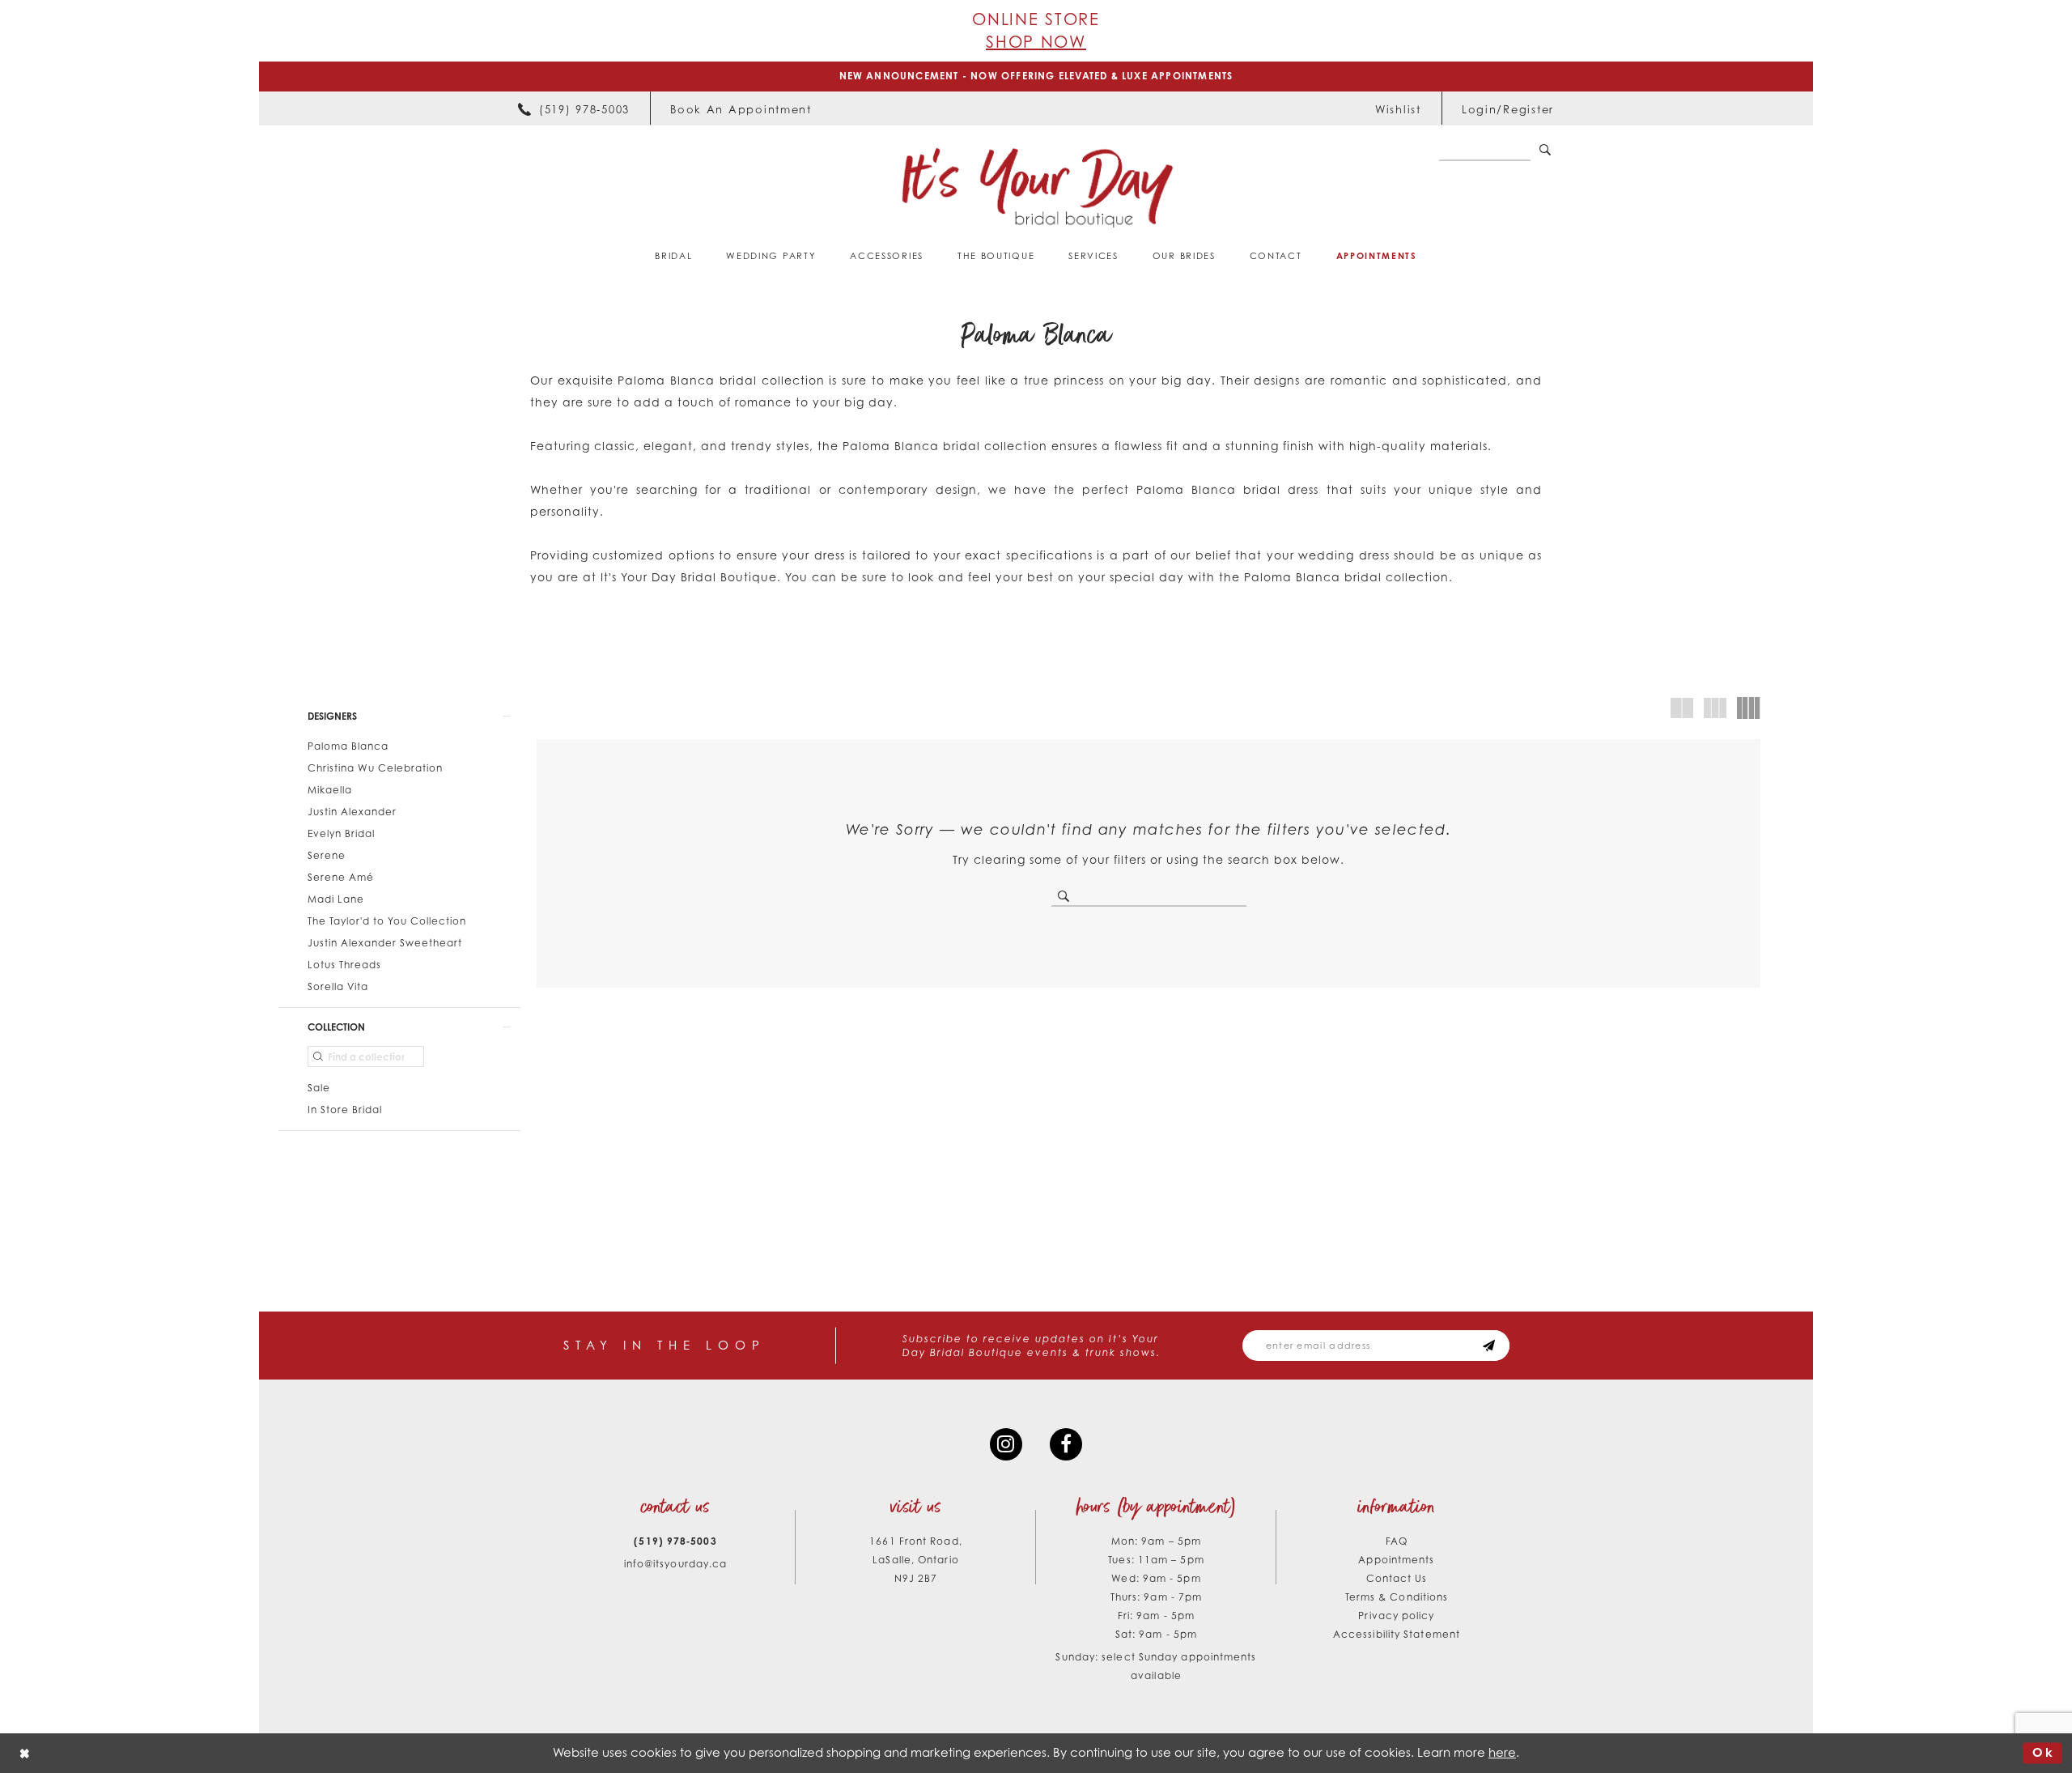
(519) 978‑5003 (675, 1541)
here (1502, 1752)
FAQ (1397, 1541)
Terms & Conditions (1397, 1597)
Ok (2043, 1753)
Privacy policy (1396, 1616)
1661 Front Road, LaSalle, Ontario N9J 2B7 (915, 1560)
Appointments (1396, 1560)
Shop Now (1036, 42)
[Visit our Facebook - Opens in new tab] (1066, 1444)
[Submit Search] (1545, 151)
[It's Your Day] (1036, 187)
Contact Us (1397, 1578)
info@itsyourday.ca (676, 1564)
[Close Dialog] (25, 1753)
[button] (1508, 108)
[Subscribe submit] (1489, 1346)
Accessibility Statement (1397, 1634)
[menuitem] (574, 108)
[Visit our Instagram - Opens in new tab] (1006, 1444)
